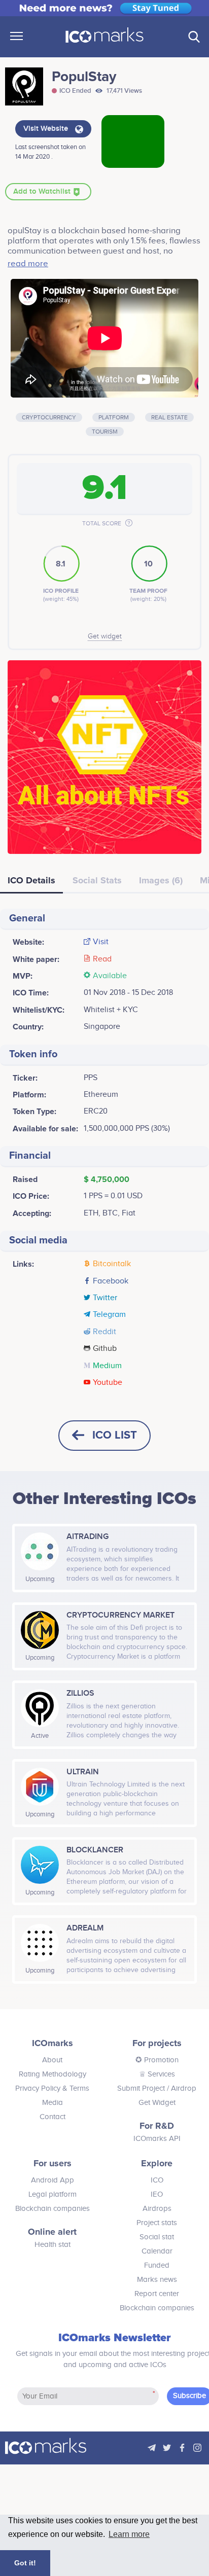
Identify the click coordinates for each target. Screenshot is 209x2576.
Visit (101, 942)
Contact (53, 2117)
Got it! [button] (25, 2563)
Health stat (53, 2245)
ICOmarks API (157, 2139)
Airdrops (157, 2209)
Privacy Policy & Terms (52, 2088)
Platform (114, 417)
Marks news (157, 2280)
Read (102, 959)
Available (110, 976)
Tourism (105, 432)
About (52, 2060)
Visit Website (47, 129)
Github (105, 1349)
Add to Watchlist (43, 192)
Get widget (105, 636)
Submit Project (141, 2088)
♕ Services (157, 2074)
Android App (53, 2180)
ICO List (115, 1435)
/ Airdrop (181, 2088)
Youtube (108, 1383)
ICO (157, 2180)
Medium (107, 1366)
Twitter (105, 1298)
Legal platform (53, 2194)
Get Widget (157, 2103)
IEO (157, 2194)
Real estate (169, 417)
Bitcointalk (112, 1264)
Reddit (104, 1332)
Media (53, 2103)
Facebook (111, 1281)
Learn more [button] (129, 2534)
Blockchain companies (53, 2209)
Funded (157, 2265)
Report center (157, 2294)
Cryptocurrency (49, 417)
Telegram (109, 1315)
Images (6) (161, 880)
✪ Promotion (157, 2060)
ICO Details (31, 880)
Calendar (157, 2251)
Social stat (157, 2237)
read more (28, 264)
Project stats (157, 2223)
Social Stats (97, 880)
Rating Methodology (53, 2074)
